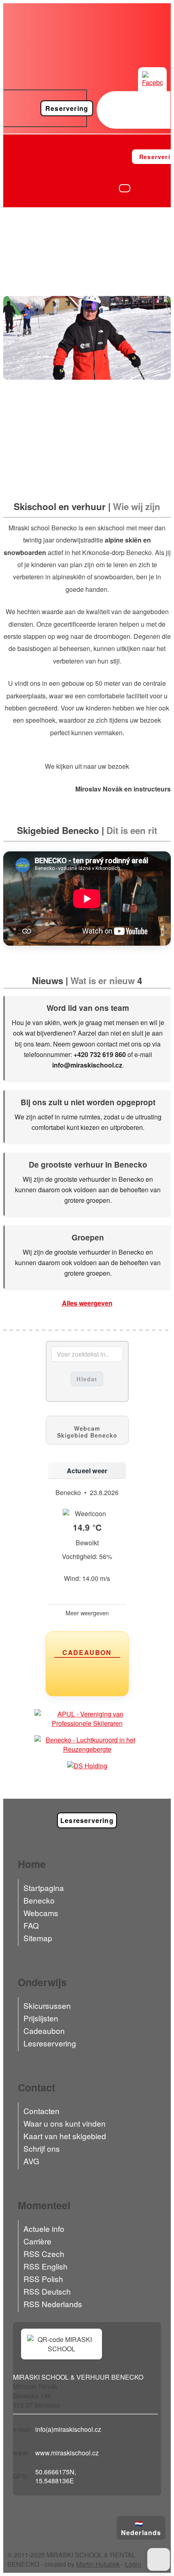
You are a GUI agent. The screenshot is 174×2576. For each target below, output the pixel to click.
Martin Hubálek (98, 2564)
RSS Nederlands (53, 2304)
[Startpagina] (15, 156)
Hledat (87, 1379)
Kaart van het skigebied (65, 2136)
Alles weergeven (87, 1303)
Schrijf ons (42, 2148)
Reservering (67, 108)
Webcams (41, 1913)
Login (133, 2564)
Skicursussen (47, 2005)
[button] (159, 2559)
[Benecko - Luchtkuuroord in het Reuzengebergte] (87, 1744)
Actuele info (44, 2228)
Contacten (41, 2111)
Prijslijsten (41, 2018)
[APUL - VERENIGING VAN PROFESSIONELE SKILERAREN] (87, 1719)
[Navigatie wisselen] (125, 188)
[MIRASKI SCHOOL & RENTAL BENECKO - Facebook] (152, 82)
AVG (31, 2161)
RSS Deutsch (47, 2291)
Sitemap (38, 1938)
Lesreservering (50, 2043)
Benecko (39, 1900)
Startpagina (44, 1888)
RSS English (46, 2266)
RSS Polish (43, 2279)
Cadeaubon (44, 2030)
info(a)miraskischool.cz (68, 2429)
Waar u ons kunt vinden (65, 2123)
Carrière (37, 2241)
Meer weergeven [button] (87, 1613)
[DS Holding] (87, 1766)
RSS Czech (44, 2254)
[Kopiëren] (105, 2429)
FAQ (31, 1925)
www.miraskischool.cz (67, 2453)
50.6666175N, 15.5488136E (56, 2476)
